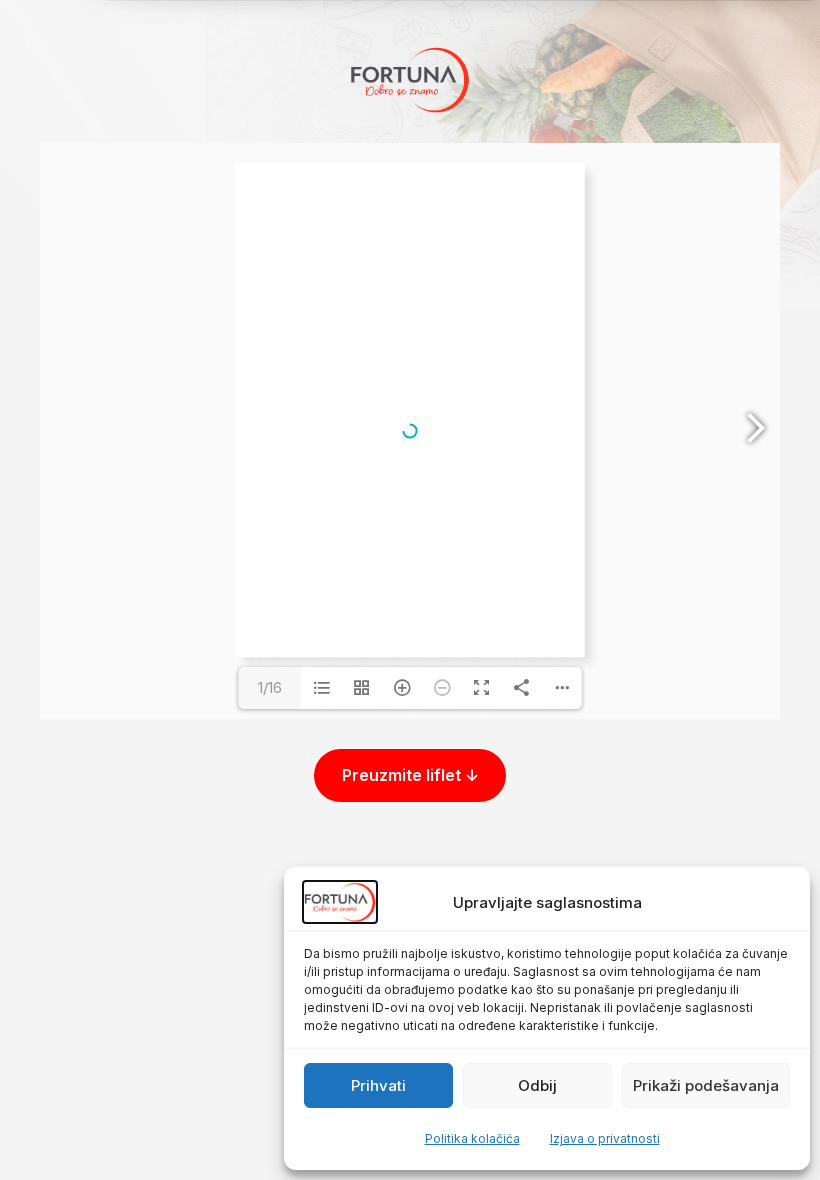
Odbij (537, 1085)
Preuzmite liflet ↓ (410, 775)
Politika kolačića (472, 1138)
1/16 (270, 687)
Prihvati (378, 1085)
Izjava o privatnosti (605, 1138)
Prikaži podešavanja (706, 1085)
